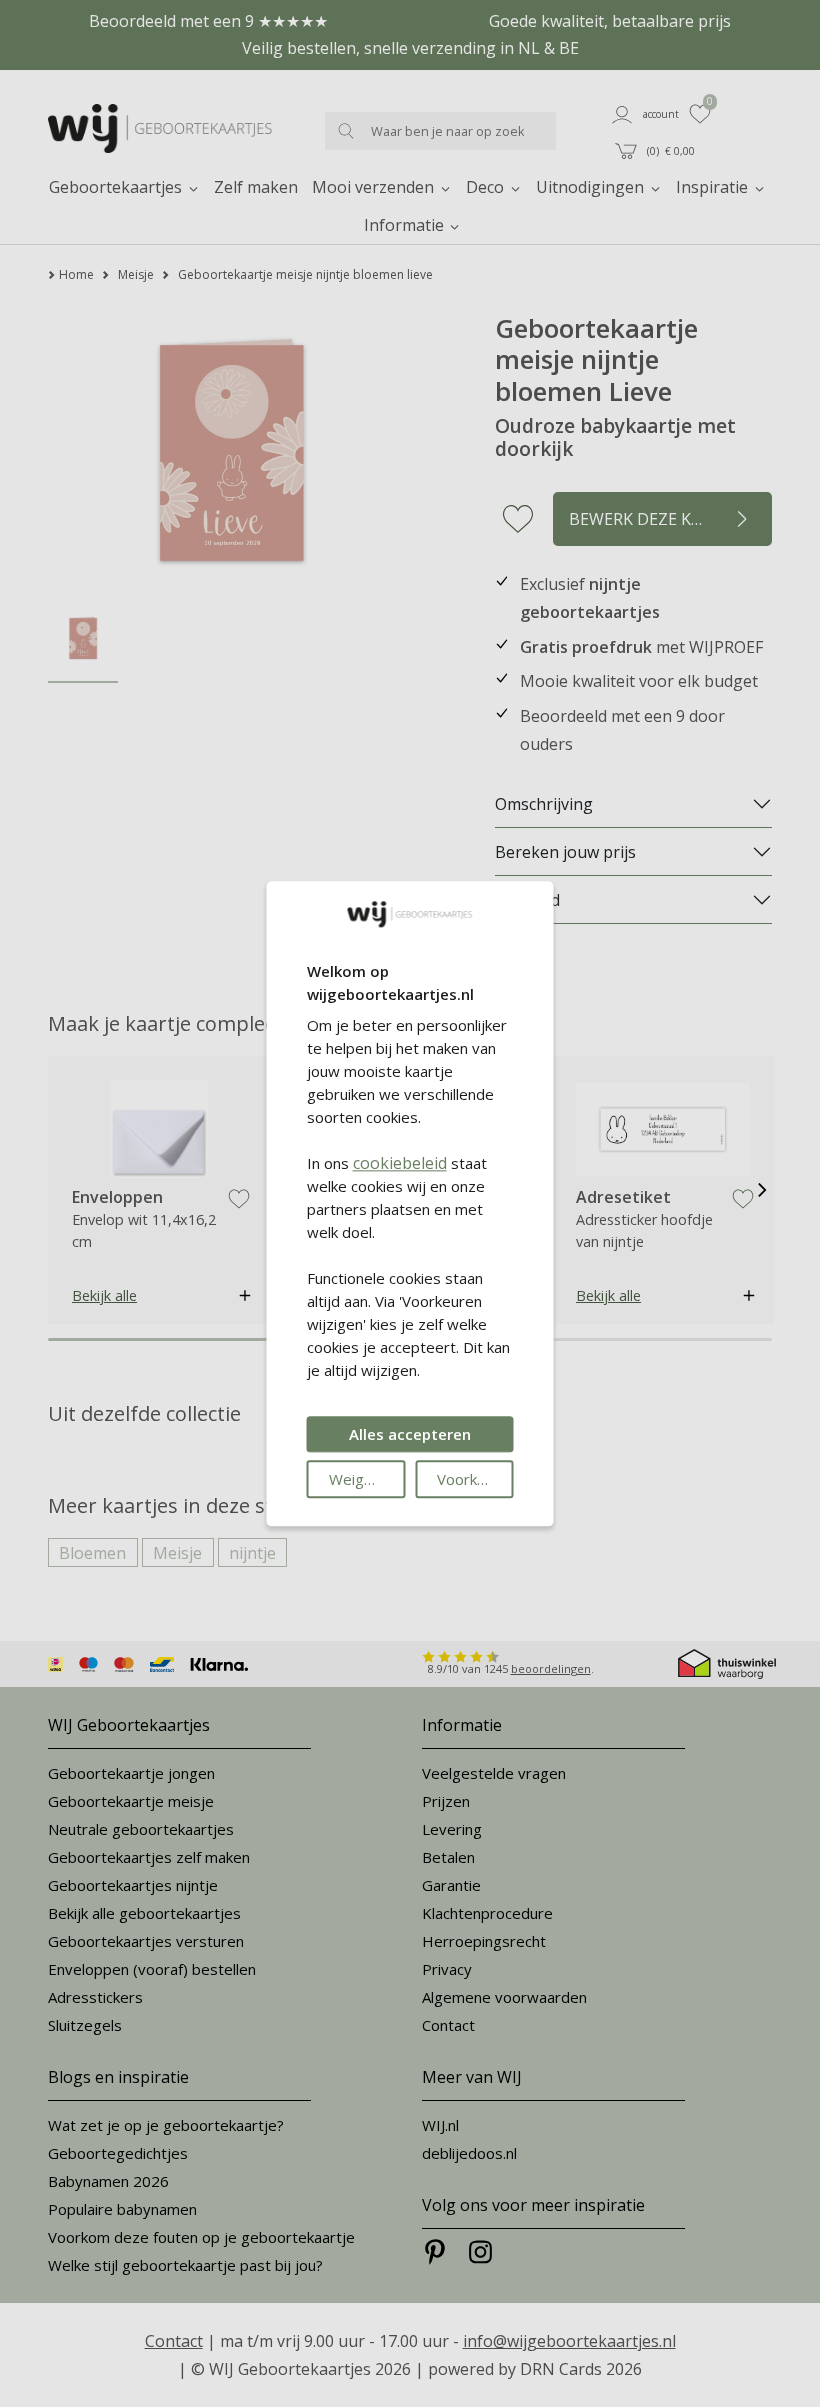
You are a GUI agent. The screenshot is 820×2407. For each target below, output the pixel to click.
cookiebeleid (400, 1163)
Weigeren (362, 1479)
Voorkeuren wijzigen (475, 1479)
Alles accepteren (410, 1434)
